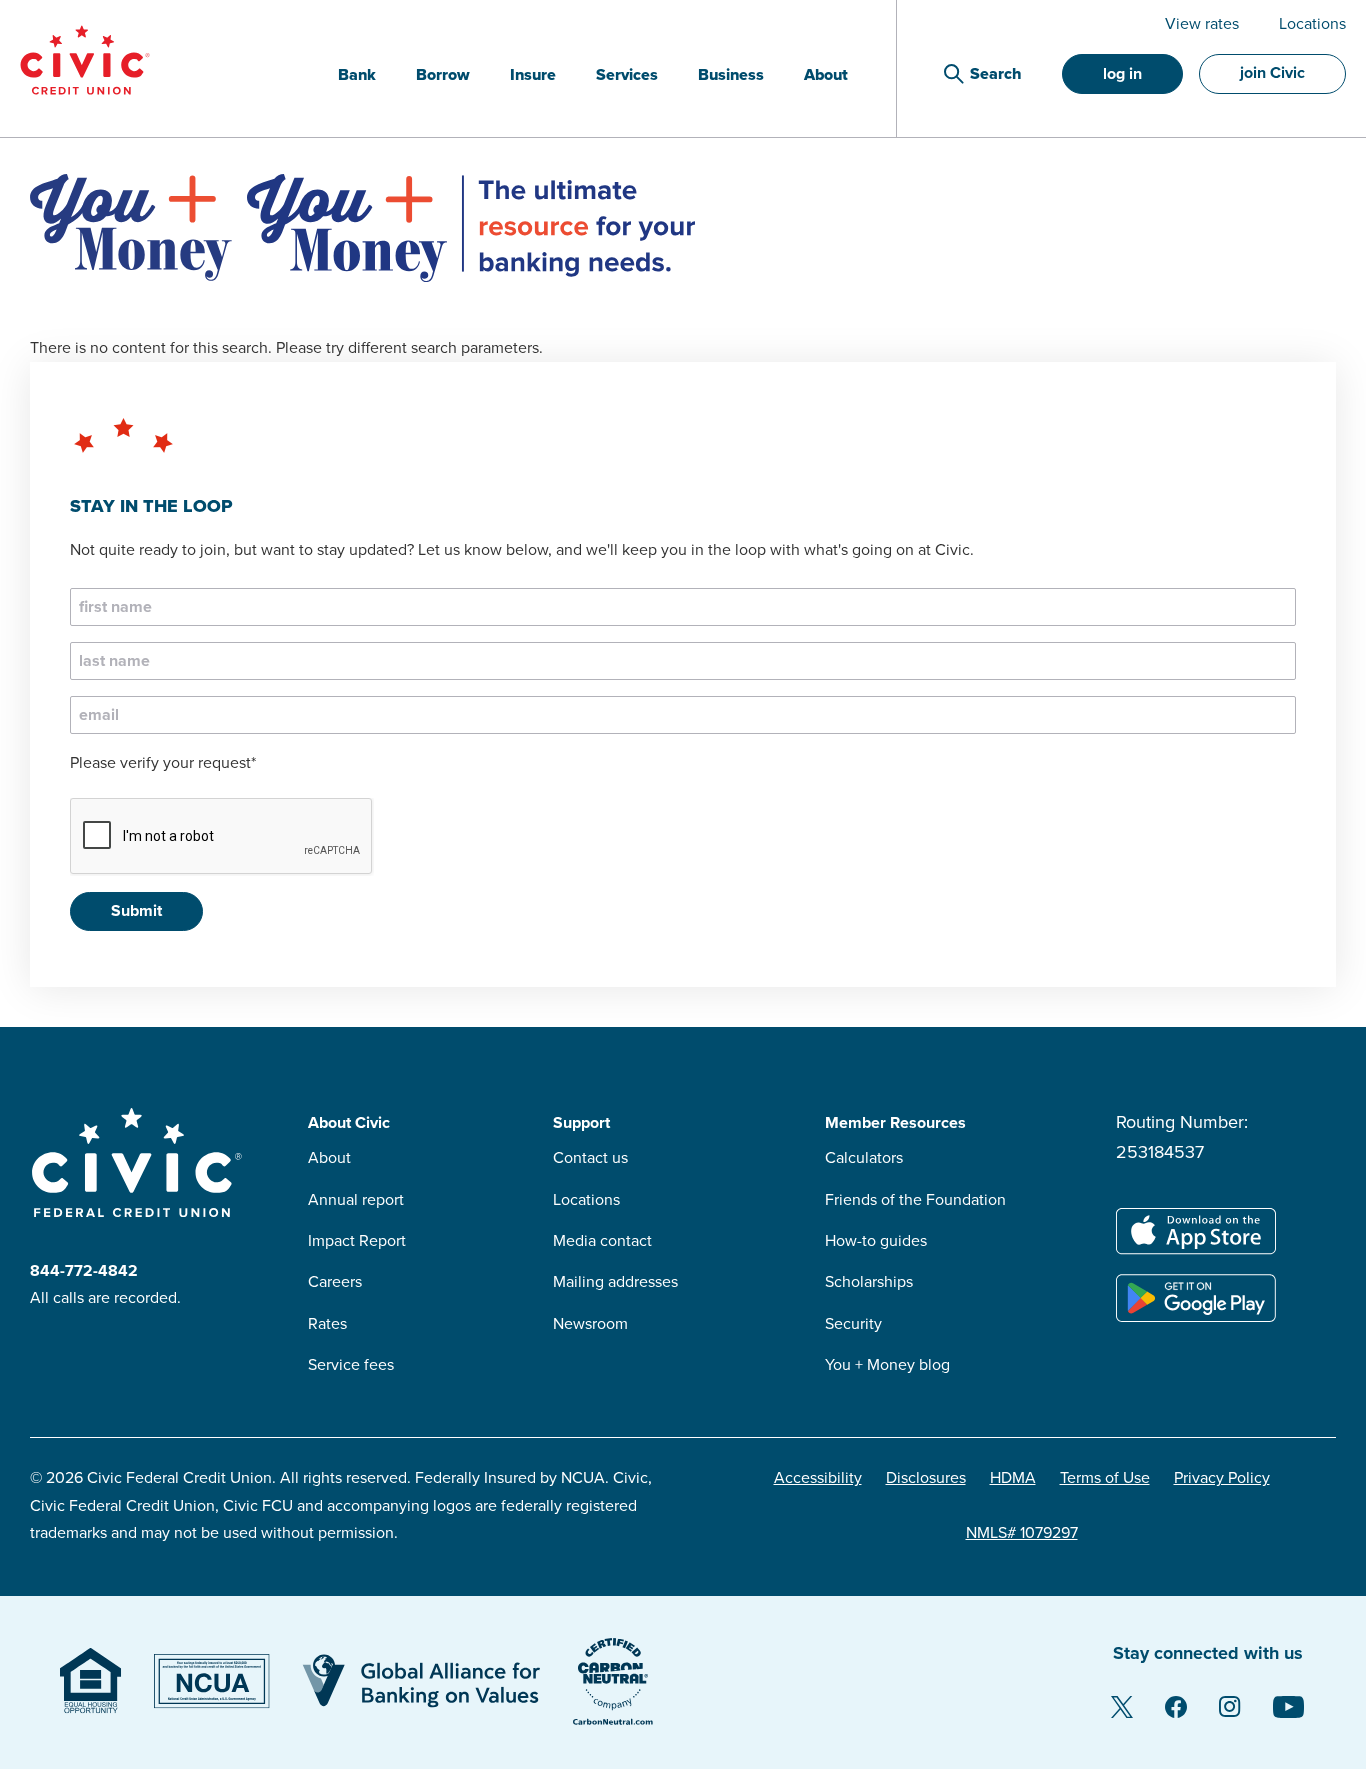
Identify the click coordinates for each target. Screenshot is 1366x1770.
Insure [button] (533, 75)
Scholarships (869, 1282)
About (329, 1158)
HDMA (1013, 1478)
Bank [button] (357, 75)
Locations (1312, 24)
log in (1122, 74)
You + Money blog (887, 1365)
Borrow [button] (443, 75)
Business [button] (731, 75)
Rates (327, 1324)
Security (853, 1324)
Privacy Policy (1222, 1478)
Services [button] (627, 75)
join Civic (1272, 73)
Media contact (602, 1241)
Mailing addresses (615, 1282)
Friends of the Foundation (915, 1200)
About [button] (826, 75)
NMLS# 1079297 (1022, 1533)
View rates (1202, 24)
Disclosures (926, 1478)
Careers (335, 1282)
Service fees (351, 1365)
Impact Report (357, 1241)
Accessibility (818, 1478)
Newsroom (590, 1324)
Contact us (590, 1158)
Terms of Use (1105, 1478)
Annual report (356, 1200)
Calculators (864, 1158)
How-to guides (876, 1241)
